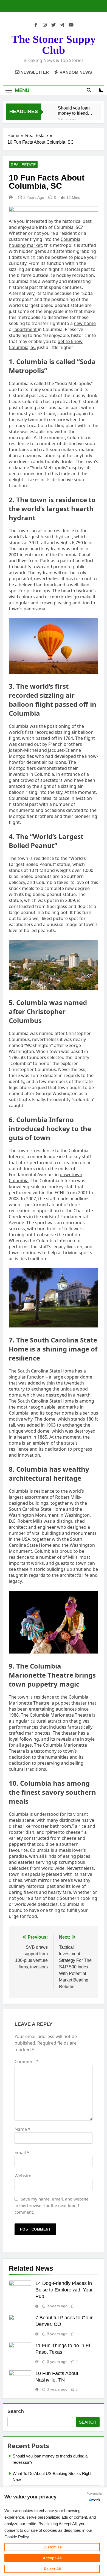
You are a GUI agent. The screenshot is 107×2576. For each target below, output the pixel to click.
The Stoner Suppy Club (54, 45)
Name (22, 2129)
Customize (52, 2547)
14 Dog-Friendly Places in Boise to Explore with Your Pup (64, 2290)
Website (23, 2176)
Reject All (52, 2569)
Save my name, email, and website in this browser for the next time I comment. (52, 2205)
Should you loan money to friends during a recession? (74, 111)
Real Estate (23, 165)
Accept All (52, 2558)
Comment (27, 2062)
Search (16, 2411)
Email (22, 2152)
